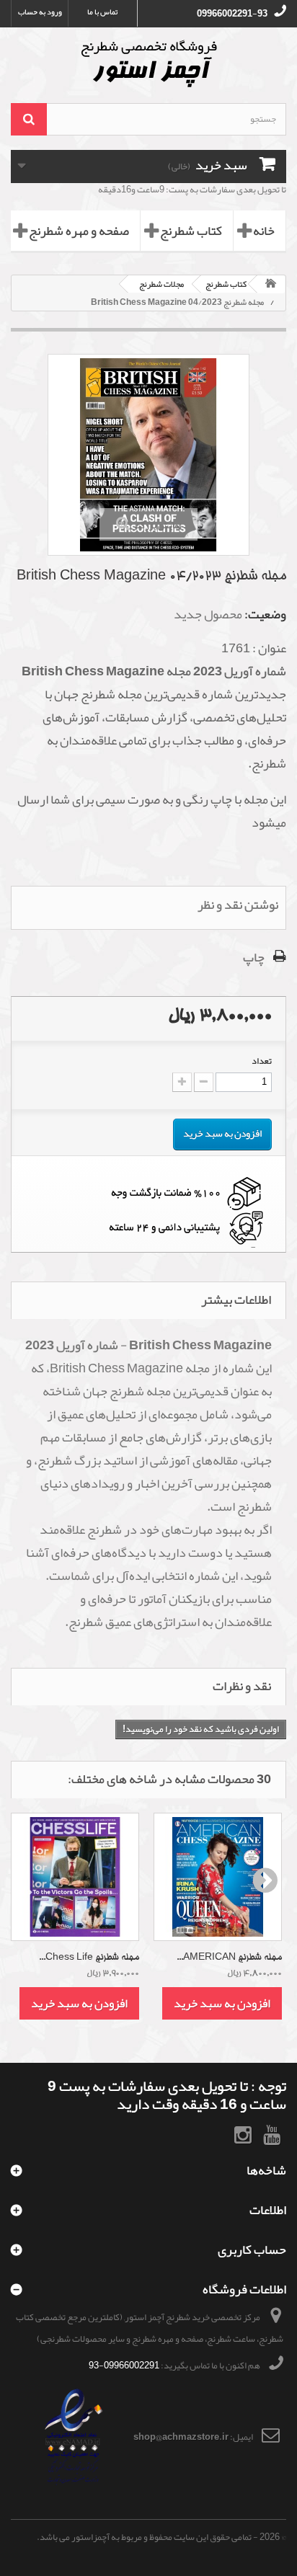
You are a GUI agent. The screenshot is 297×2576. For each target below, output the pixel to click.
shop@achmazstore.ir (181, 2437)
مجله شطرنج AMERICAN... (229, 1958)
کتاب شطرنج (191, 231)
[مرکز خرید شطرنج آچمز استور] (148, 63)
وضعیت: (265, 614)
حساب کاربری (252, 2249)
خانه (264, 231)
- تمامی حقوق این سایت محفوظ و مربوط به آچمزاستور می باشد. (147, 2537)
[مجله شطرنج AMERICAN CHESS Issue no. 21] (218, 1877)
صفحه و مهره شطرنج (79, 231)
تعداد (262, 1061)
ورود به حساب (40, 12)
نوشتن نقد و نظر (238, 905)
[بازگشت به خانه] (271, 284)
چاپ (254, 957)
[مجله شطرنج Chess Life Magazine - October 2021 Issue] (75, 1877)
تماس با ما (102, 12)
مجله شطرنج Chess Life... (89, 1958)
